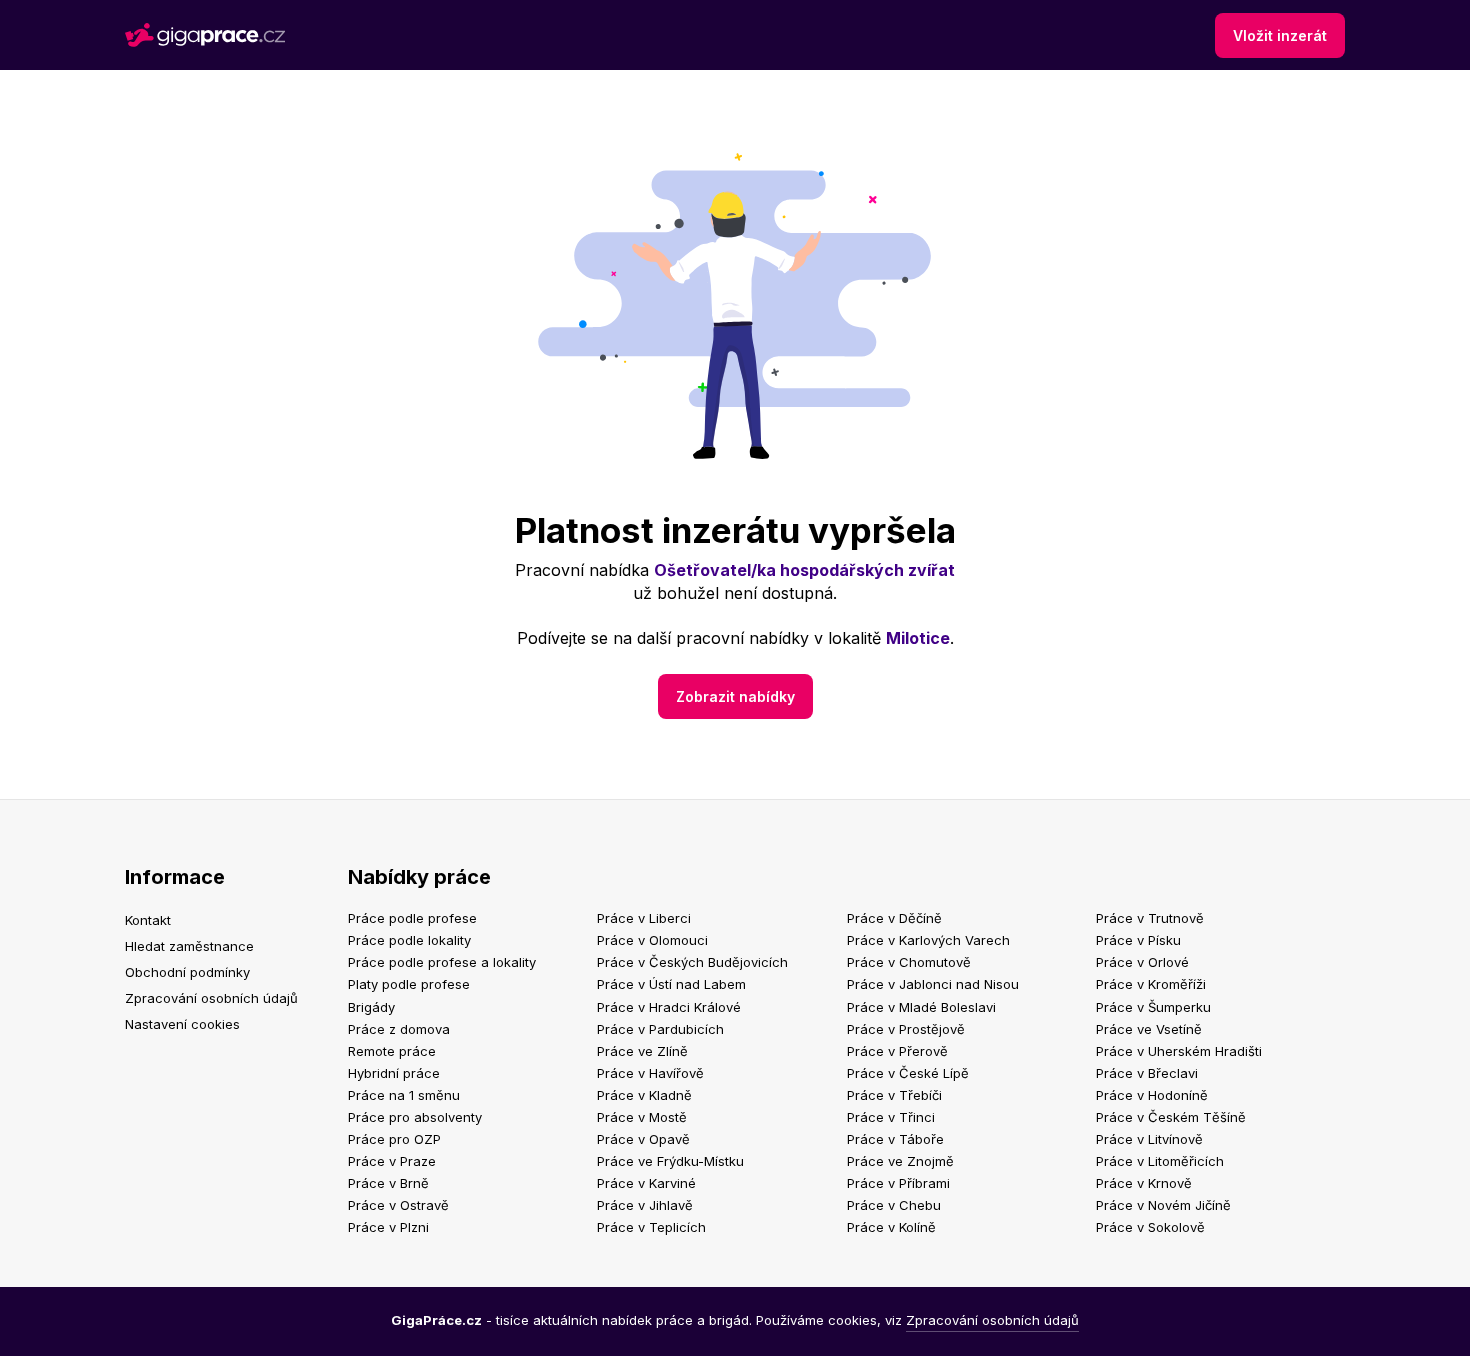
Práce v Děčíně (894, 918)
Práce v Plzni (388, 1227)
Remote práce (392, 1051)
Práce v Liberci (644, 918)
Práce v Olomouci (652, 940)
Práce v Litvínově (1149, 1139)
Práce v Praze (392, 1161)
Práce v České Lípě (908, 1073)
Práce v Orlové (1142, 962)
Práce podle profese (412, 918)
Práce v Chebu (894, 1205)
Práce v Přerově (897, 1051)
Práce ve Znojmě (900, 1161)
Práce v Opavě (643, 1139)
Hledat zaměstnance (189, 946)
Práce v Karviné (646, 1183)
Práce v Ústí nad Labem (671, 984)
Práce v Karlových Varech (928, 940)
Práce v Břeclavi (1147, 1073)
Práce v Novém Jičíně (1163, 1205)
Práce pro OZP (394, 1139)
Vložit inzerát (1280, 35)
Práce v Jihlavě (645, 1205)
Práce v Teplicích (651, 1227)
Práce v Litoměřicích (1160, 1161)
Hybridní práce (394, 1073)
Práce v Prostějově (906, 1029)
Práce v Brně (388, 1183)
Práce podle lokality (409, 940)
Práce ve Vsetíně (1149, 1029)
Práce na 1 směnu (404, 1095)
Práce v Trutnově (1150, 918)
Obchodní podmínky (187, 972)
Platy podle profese (409, 984)
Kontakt (148, 920)
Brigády (371, 1007)
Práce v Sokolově (1150, 1227)
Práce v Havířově (650, 1073)
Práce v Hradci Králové (669, 1007)
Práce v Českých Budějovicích (692, 962)
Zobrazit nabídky (735, 696)
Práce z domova (399, 1029)
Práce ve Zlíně (642, 1051)
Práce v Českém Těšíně (1171, 1117)
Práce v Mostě (642, 1117)
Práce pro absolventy (415, 1117)
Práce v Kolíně (891, 1227)
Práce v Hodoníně (1152, 1095)
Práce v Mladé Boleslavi (921, 1007)
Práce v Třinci (891, 1117)
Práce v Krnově (1144, 1183)
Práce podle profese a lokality (442, 962)
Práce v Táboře (895, 1139)
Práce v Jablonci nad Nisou (933, 984)
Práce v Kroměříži (1151, 984)
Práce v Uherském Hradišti (1179, 1051)
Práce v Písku (1138, 940)
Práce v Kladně (644, 1095)
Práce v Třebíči (894, 1095)
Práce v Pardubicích (660, 1029)
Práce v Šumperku (1153, 1007)
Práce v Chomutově (909, 962)
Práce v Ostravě (398, 1205)
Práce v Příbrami (898, 1183)
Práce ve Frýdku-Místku (670, 1161)
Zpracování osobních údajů (211, 998)
